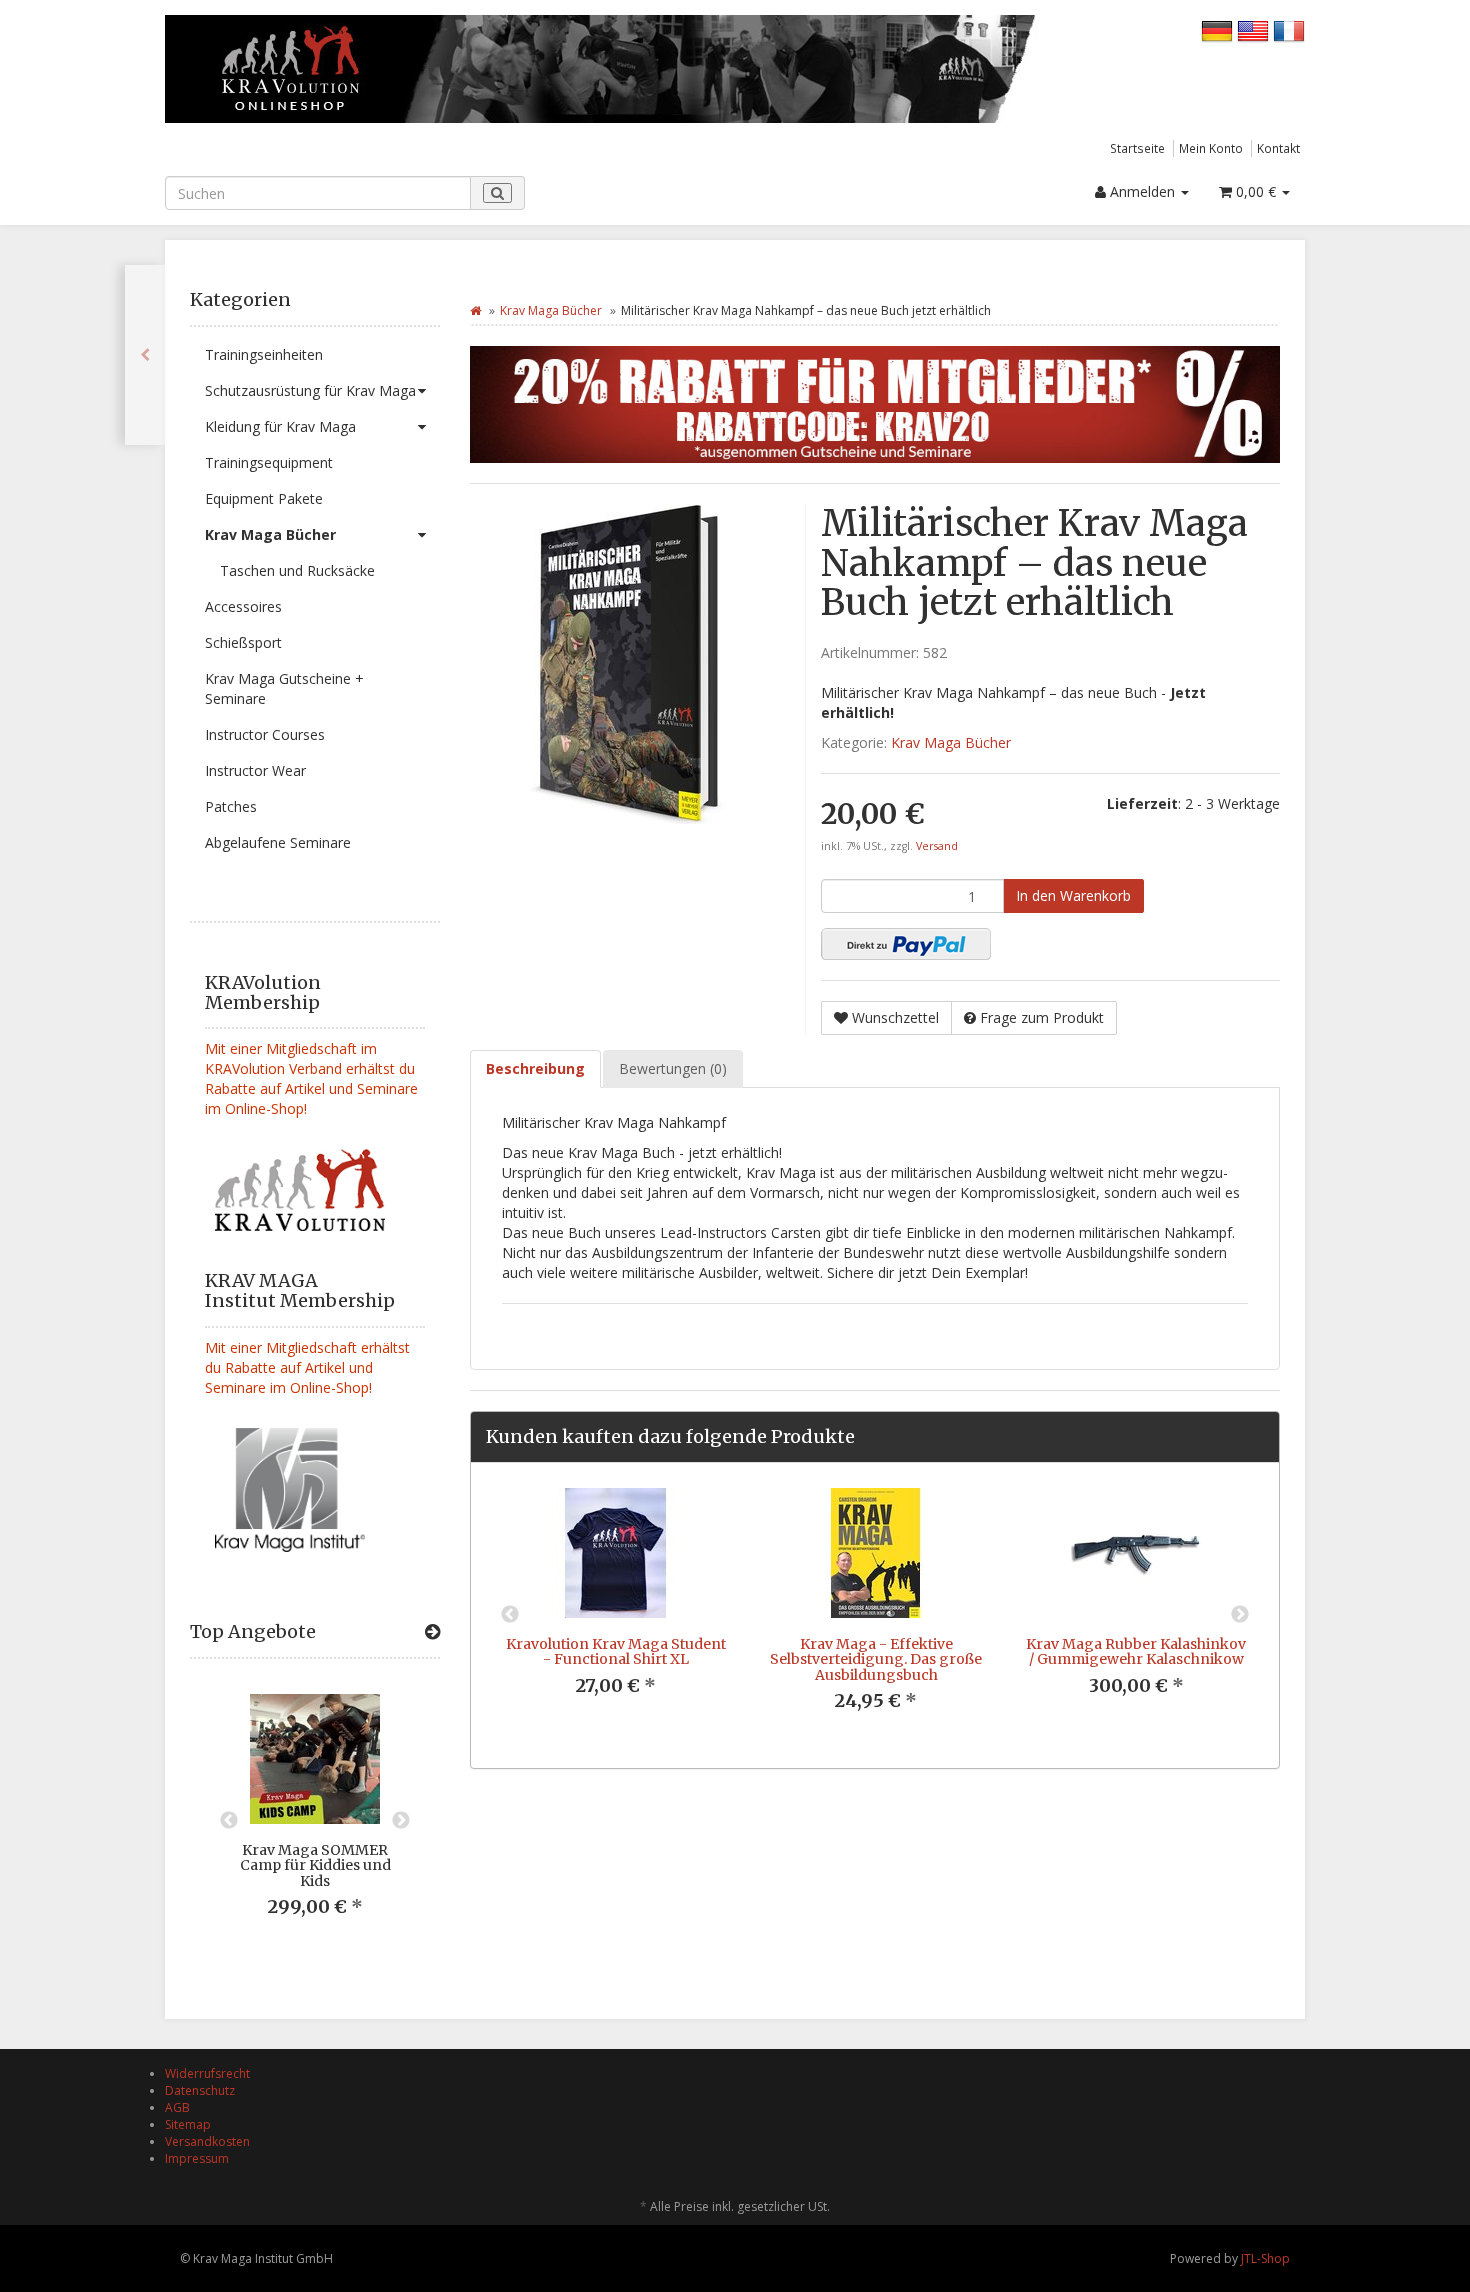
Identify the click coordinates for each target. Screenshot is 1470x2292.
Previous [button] (229, 1821)
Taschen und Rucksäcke (297, 570)
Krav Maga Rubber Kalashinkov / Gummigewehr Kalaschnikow (1136, 1651)
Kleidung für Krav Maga (280, 426)
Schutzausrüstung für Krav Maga (310, 390)
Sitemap (188, 2124)
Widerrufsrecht (207, 2073)
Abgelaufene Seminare (278, 842)
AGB (177, 2107)
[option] (315, 1821)
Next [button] (401, 1821)
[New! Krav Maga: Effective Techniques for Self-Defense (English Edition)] (145, 355)
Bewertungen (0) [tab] (673, 1068)
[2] (906, 944)
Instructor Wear (255, 770)
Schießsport (243, 642)
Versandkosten (207, 2141)
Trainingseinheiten (264, 354)
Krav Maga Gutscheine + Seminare (284, 688)
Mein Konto (1211, 148)
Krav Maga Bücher (270, 534)
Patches (231, 806)
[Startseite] (475, 310)
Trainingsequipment (269, 462)
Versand (937, 846)
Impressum (197, 2158)
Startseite (1137, 148)
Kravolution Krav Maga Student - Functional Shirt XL (616, 1651)
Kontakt (1278, 148)
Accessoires (243, 606)
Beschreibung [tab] (535, 1068)
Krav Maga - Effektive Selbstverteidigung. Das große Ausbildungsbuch (876, 1659)
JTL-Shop (1265, 2258)
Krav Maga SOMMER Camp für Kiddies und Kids (315, 1865)
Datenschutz (200, 2090)
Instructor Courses (265, 734)
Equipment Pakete (264, 498)
